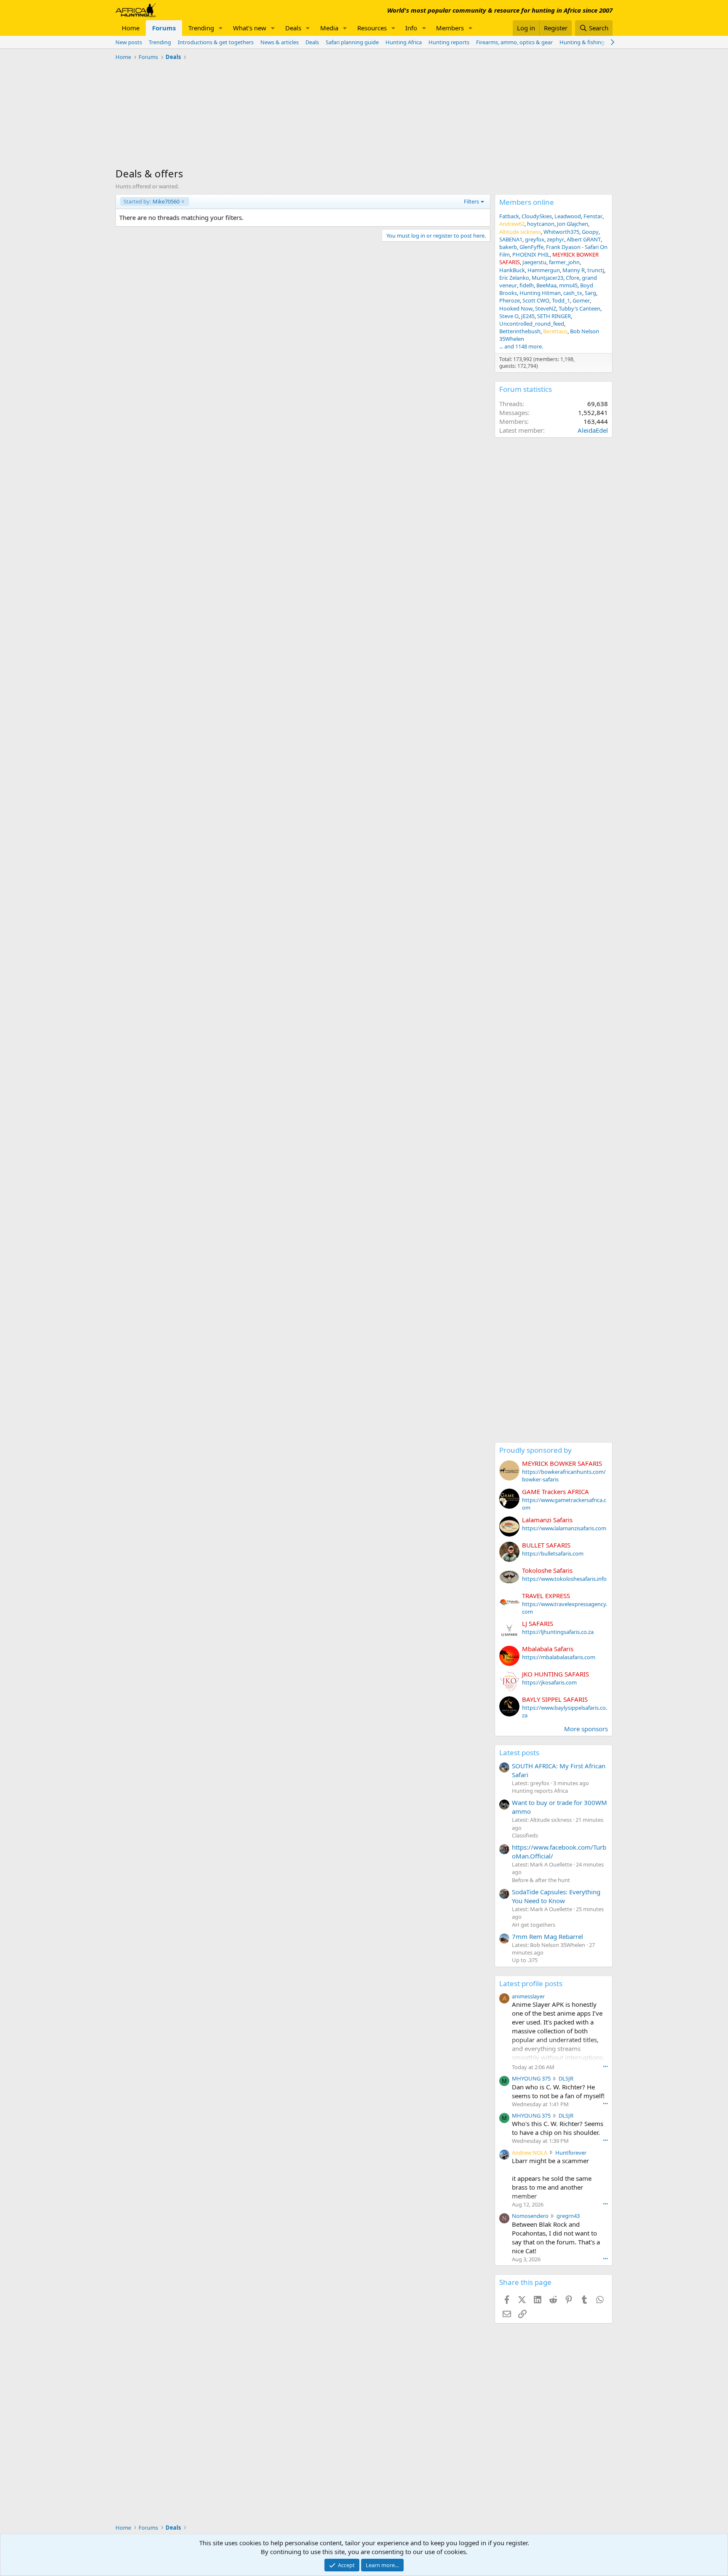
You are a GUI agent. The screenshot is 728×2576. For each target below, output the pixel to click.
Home (131, 28)
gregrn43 (568, 2216)
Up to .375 (525, 1960)
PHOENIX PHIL (531, 254)
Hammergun (544, 270)
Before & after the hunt (541, 1880)
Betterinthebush (520, 331)
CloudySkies (537, 216)
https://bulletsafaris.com (553, 1553)
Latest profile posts (531, 1983)
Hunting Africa (404, 42)
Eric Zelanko (514, 278)
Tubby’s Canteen (579, 308)
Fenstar (593, 216)
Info (411, 28)
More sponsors (586, 1729)
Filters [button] (471, 201)
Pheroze (510, 300)
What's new (250, 28)
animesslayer (528, 1996)
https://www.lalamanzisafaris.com (564, 1528)
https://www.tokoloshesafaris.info (564, 1579)
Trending (201, 28)
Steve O (509, 316)
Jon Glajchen (573, 224)
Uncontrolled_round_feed (532, 324)
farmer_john (564, 262)
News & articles (280, 42)
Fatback (509, 216)
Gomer (581, 300)
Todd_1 (561, 300)
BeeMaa (546, 285)
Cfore (573, 278)
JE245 (528, 316)
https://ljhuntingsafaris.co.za (558, 1632)
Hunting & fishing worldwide (596, 42)
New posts (129, 42)
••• (605, 2066)
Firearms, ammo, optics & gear (514, 42)
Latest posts (519, 1753)
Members (450, 28)
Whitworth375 (561, 232)
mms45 (568, 285)
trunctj (596, 270)
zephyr (555, 239)
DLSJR (566, 2078)
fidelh (527, 285)
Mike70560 (151, 201)
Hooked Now (516, 308)
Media (329, 28)
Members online (527, 202)
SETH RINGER (554, 316)
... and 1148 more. (521, 346)
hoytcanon (541, 224)
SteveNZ (546, 308)
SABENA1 (511, 239)
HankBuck (512, 270)
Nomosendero (530, 2216)
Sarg (590, 293)
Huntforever (571, 2153)
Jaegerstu (534, 262)
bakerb (508, 247)
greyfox (535, 239)
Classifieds (525, 1835)
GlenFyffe (531, 247)
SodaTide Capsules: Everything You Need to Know (556, 1896)
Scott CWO (536, 300)
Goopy (590, 232)
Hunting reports (449, 42)
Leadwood (568, 216)
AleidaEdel (593, 430)
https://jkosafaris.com (549, 1682)
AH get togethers (534, 1925)
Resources (372, 28)
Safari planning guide (352, 42)
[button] (221, 28)
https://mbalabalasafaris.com (559, 1657)
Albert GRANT (584, 239)
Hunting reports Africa (540, 1791)
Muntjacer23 (547, 278)
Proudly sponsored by (535, 1450)
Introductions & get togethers (216, 42)
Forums (164, 28)
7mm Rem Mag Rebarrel (547, 1936)
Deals (293, 28)
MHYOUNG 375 (531, 2078)
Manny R (574, 270)
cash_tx (573, 293)
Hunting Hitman (540, 293)
